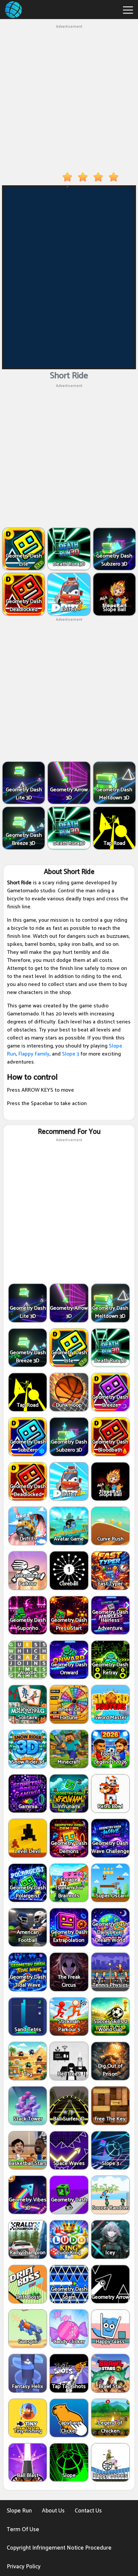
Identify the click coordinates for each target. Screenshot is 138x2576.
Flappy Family (34, 1054)
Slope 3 (71, 1054)
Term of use (23, 2530)
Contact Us (88, 2511)
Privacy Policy (24, 2567)
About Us (53, 2511)
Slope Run (19, 2511)
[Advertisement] (69, 99)
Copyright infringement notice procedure (59, 2548)
